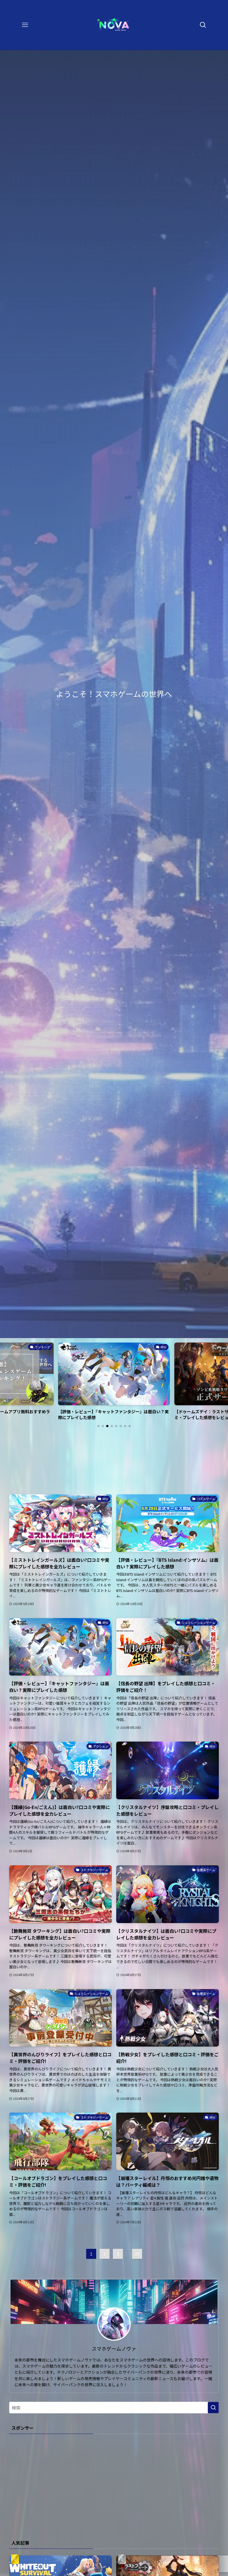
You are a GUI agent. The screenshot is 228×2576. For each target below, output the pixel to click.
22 (137, 2254)
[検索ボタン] (203, 25)
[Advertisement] (114, 1462)
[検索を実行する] (213, 2408)
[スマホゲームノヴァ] (114, 25)
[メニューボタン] (25, 25)
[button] (98, 1426)
